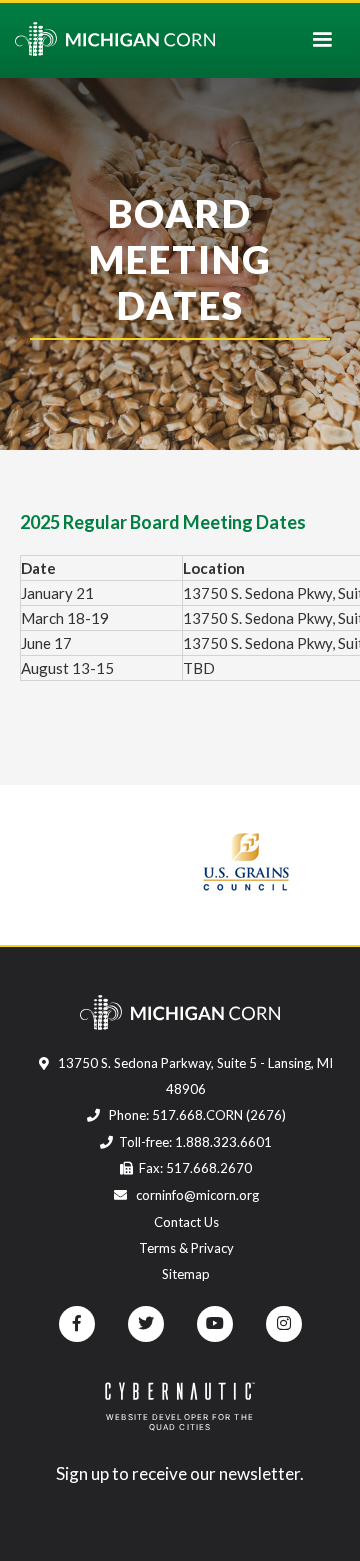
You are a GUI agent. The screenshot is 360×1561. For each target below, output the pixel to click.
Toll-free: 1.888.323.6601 (195, 1142)
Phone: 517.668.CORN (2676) (196, 1115)
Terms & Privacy (186, 1248)
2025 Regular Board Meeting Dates (163, 522)
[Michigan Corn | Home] (115, 39)
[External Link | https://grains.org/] (239, 860)
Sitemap (186, 1274)
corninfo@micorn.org (196, 1195)
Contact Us (186, 1222)
